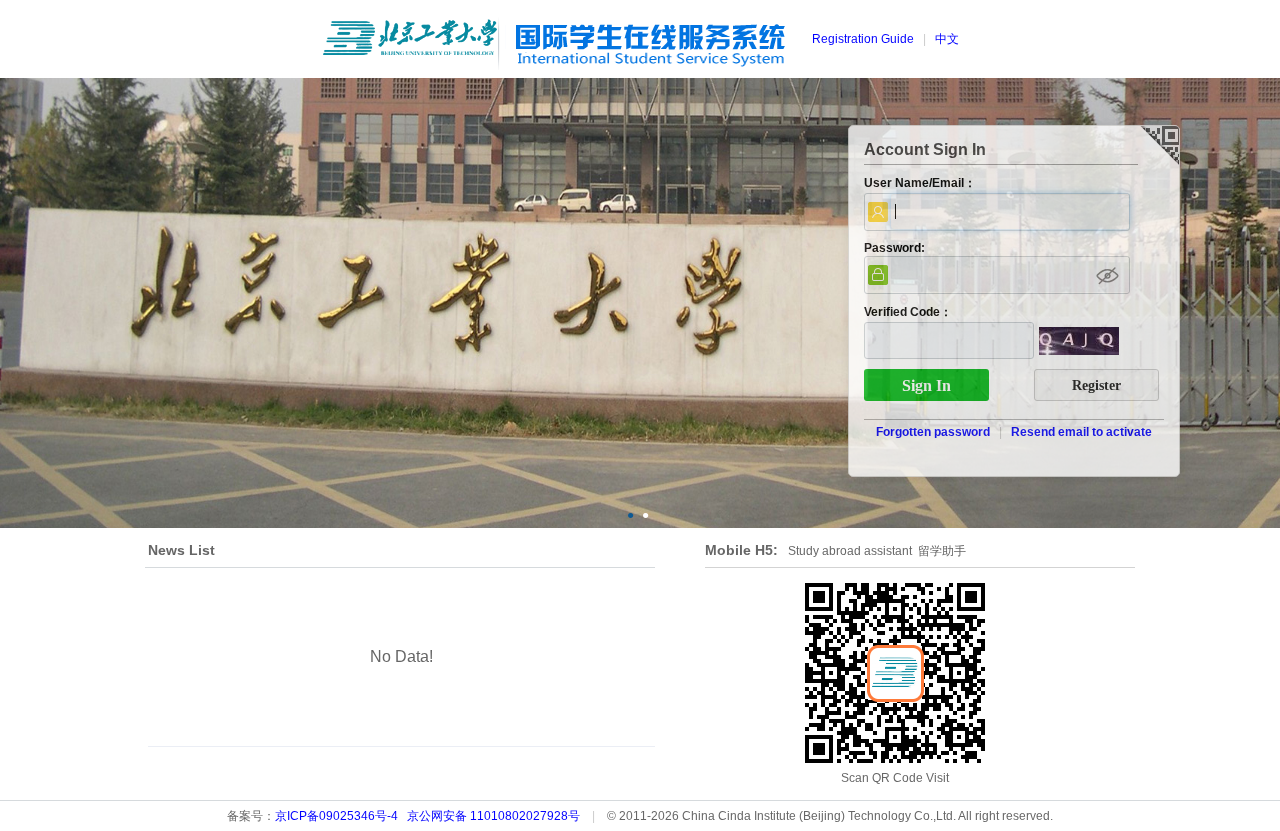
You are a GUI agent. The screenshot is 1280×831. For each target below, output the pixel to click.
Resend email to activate (1081, 432)
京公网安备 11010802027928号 (493, 816)
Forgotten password (933, 432)
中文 (947, 39)
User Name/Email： (920, 183)
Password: (894, 248)
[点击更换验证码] (1079, 342)
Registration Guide (863, 39)
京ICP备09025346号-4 (336, 816)
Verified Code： (908, 312)
